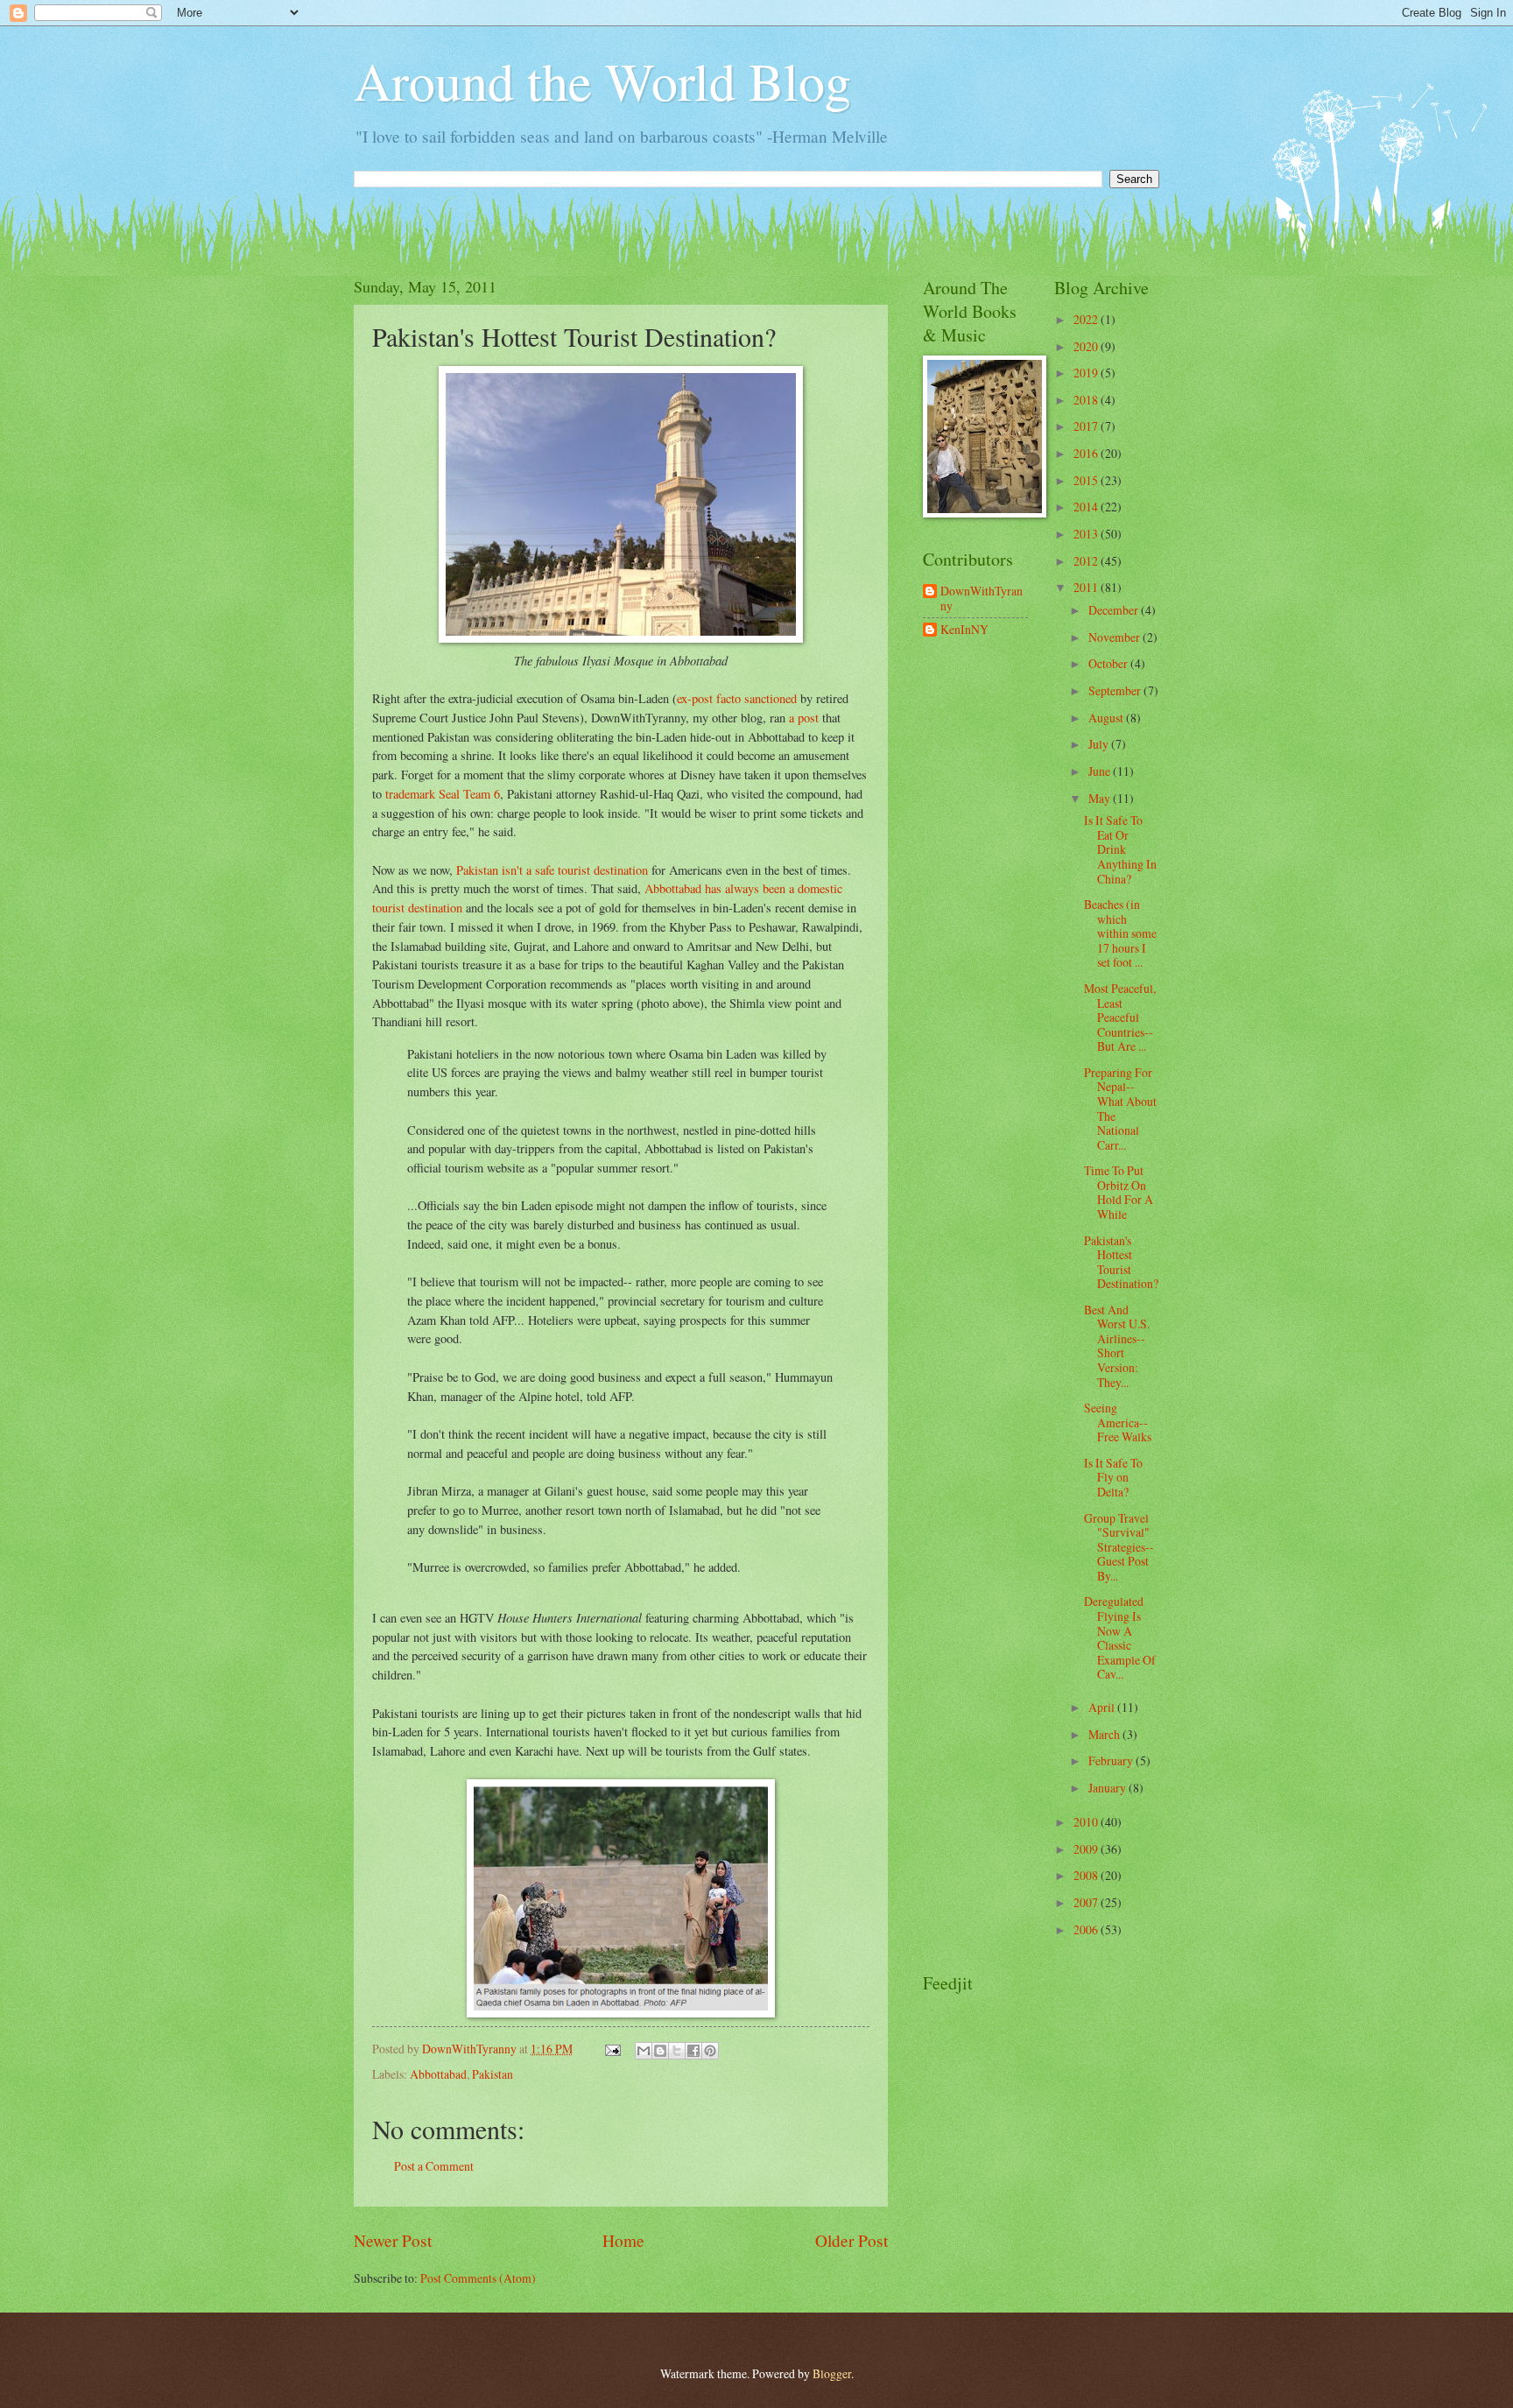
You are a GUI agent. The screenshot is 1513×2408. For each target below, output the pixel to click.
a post (804, 718)
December (1115, 610)
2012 (1087, 561)
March (1105, 1734)
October (1109, 663)
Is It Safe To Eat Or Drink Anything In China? (1120, 849)
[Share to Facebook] (693, 2051)
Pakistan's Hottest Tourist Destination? (1121, 1262)
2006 (1087, 1929)
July (1100, 744)
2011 (1087, 587)
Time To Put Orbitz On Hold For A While (1119, 1192)
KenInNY (964, 630)
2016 (1087, 453)
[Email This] (644, 2051)
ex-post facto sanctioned (737, 698)
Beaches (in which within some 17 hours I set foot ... (1120, 933)
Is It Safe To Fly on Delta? (1113, 1477)
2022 (1087, 319)
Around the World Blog (602, 81)
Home (623, 2240)
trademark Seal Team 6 (443, 794)
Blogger (832, 2373)
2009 (1087, 1849)
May (1101, 798)
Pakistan (493, 2074)
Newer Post (393, 2240)
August (1107, 718)
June (1101, 771)
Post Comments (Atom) (478, 2278)
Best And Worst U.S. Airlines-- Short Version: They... (1117, 1346)
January (1108, 1788)
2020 (1087, 346)
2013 (1087, 534)
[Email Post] (612, 2049)
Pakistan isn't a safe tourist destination (552, 870)
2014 (1087, 507)
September (1116, 690)
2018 (1087, 400)
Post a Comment (434, 2166)
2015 (1087, 480)
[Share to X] (677, 2051)
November (1115, 637)
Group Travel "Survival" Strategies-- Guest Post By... (1119, 1547)
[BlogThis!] (660, 2051)
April (1103, 1707)
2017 (1087, 426)
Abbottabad (438, 2074)
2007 (1087, 1902)
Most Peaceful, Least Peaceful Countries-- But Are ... (1120, 1017)
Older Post (852, 2240)
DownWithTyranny (982, 598)
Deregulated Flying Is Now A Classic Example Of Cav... (1120, 1637)
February (1112, 1760)
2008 (1087, 1875)
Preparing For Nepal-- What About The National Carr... (1120, 1109)
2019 (1087, 373)
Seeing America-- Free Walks (1118, 1422)
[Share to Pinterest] (710, 2051)
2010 (1087, 1822)
